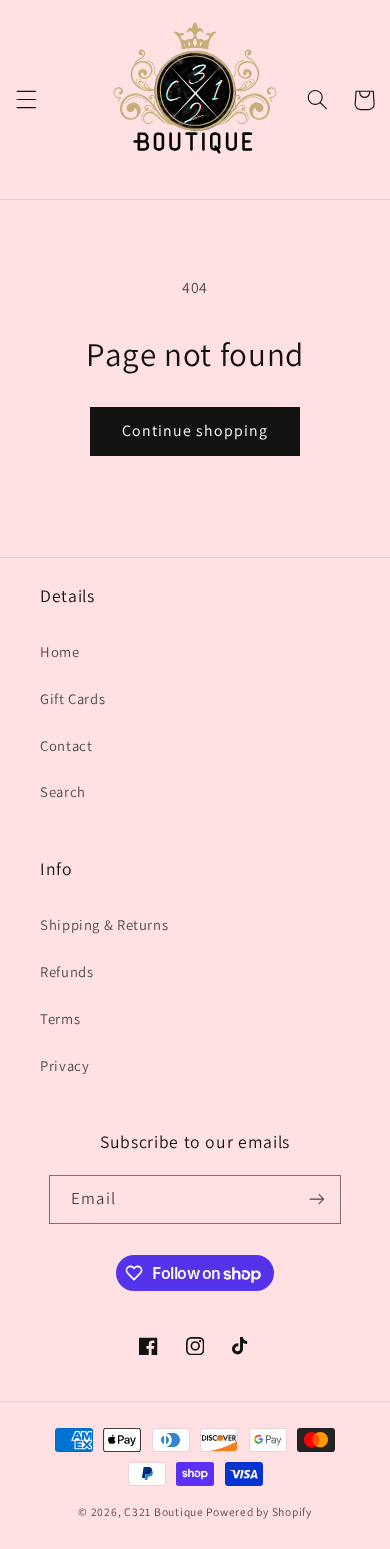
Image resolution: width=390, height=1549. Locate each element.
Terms (60, 1018)
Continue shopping (195, 430)
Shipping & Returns (104, 924)
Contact (66, 745)
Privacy (64, 1065)
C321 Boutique (164, 1511)
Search (63, 791)
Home (60, 651)
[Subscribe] (316, 1199)
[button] (26, 100)
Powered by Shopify (258, 1511)
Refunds (66, 971)
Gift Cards (72, 698)
